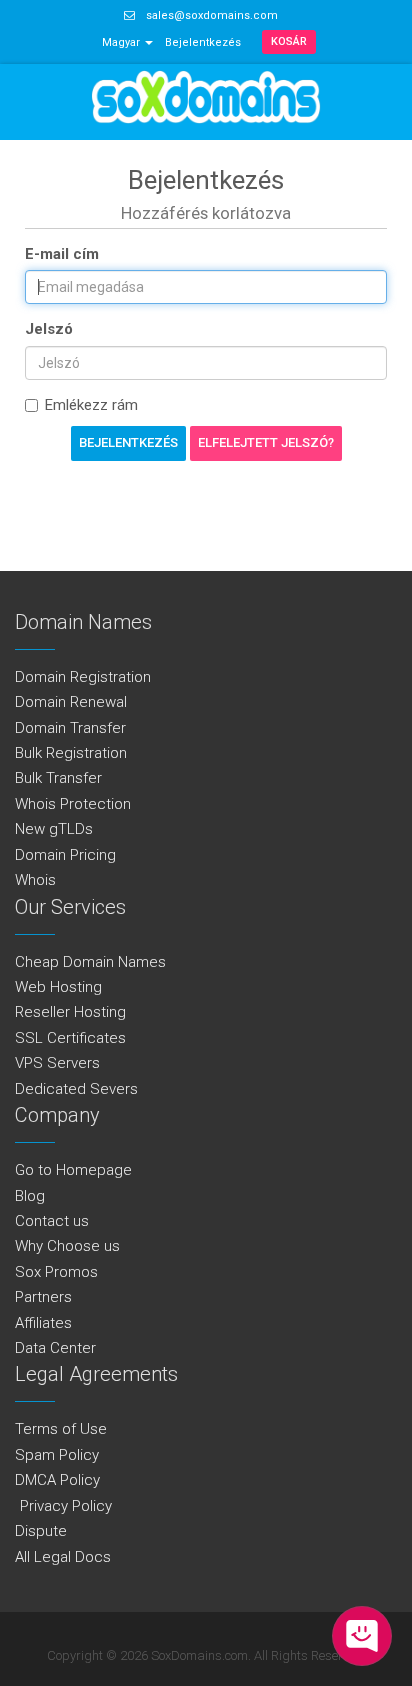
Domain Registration (83, 677)
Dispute (41, 1531)
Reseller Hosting (70, 1012)
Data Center (55, 1348)
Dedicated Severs (76, 1089)
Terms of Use (61, 1429)
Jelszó (49, 329)
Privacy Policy (64, 1506)
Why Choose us (67, 1246)
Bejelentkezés (203, 42)
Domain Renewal (71, 702)
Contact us (52, 1221)
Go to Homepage (73, 1170)
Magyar (122, 42)
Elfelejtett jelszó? (266, 442)
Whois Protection (73, 804)
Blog (30, 1196)
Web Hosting (58, 987)
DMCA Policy (57, 1480)
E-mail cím (62, 254)
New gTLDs (54, 829)
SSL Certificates (70, 1038)
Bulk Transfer (58, 778)
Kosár (289, 41)
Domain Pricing (65, 855)
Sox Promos (56, 1272)
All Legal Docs (63, 1557)
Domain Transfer (70, 728)
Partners (43, 1297)
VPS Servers (57, 1063)
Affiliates (43, 1323)
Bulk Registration (71, 753)
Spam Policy (57, 1455)
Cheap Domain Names (90, 962)
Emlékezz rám (91, 405)
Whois (35, 880)
